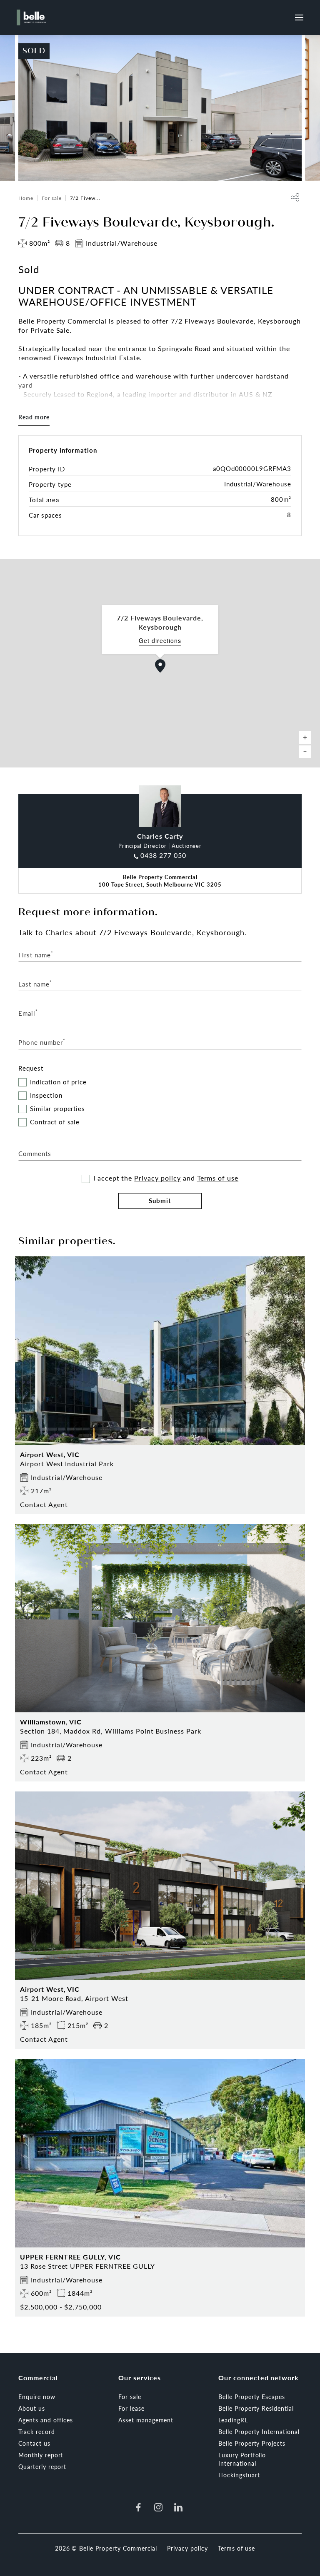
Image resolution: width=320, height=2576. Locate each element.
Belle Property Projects (252, 2443)
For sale (52, 198)
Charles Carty (160, 836)
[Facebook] (138, 2507)
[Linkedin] (178, 2507)
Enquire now (37, 2397)
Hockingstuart (239, 2475)
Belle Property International (259, 2432)
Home (26, 198)
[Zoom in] (305, 737)
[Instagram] (158, 2507)
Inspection (46, 1095)
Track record (37, 2432)
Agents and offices (46, 2420)
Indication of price (58, 1082)
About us (32, 2408)
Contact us (34, 2443)
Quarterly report (42, 2466)
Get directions (160, 641)
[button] (160, 666)
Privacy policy (157, 1178)
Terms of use (218, 1178)
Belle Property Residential (256, 2408)
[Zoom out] (305, 752)
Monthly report (41, 2455)
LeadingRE (233, 2420)
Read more (34, 417)
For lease (131, 2408)
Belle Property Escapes (252, 2397)
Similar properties (57, 1109)
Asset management (146, 2420)
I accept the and (166, 1178)
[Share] (295, 197)
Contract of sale (55, 1122)
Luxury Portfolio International (242, 2459)
